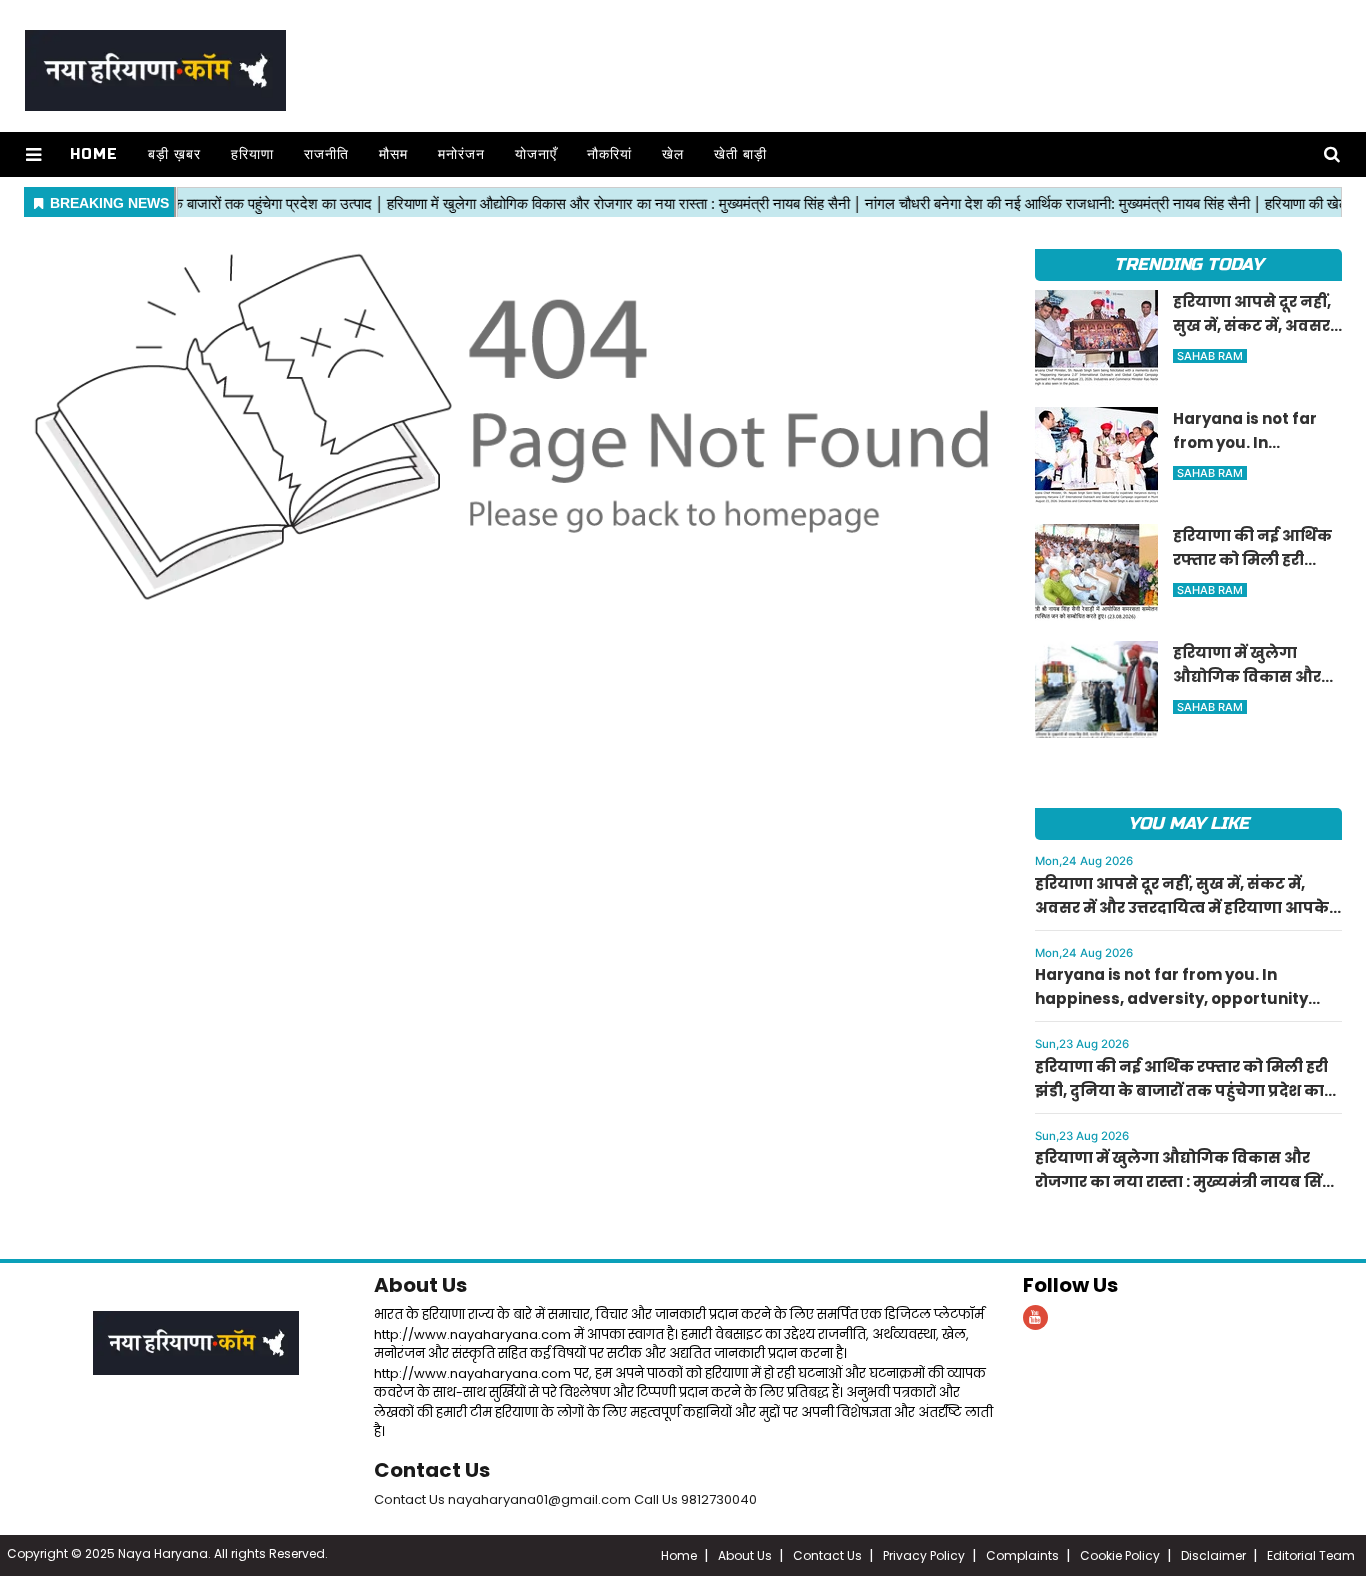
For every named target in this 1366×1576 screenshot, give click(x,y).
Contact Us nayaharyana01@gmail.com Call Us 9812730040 (565, 1499)
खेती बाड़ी (740, 154)
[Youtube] (1035, 1317)
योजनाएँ (536, 154)
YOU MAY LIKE (1188, 823)
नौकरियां (609, 154)
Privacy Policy (924, 1555)
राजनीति (326, 154)
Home (94, 154)
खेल (673, 154)
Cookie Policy (1120, 1555)
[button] (33, 154)
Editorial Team (1311, 1555)
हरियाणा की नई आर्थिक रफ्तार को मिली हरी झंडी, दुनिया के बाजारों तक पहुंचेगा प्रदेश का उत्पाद (1181, 1090)
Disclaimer (1213, 1555)
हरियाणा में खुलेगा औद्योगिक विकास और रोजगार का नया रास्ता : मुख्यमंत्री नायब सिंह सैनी (1183, 1181)
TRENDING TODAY (1188, 264)
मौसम (393, 154)
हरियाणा (252, 154)
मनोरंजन (461, 154)
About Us (420, 1285)
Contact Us (432, 1470)
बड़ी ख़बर (174, 154)
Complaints (1022, 1555)
